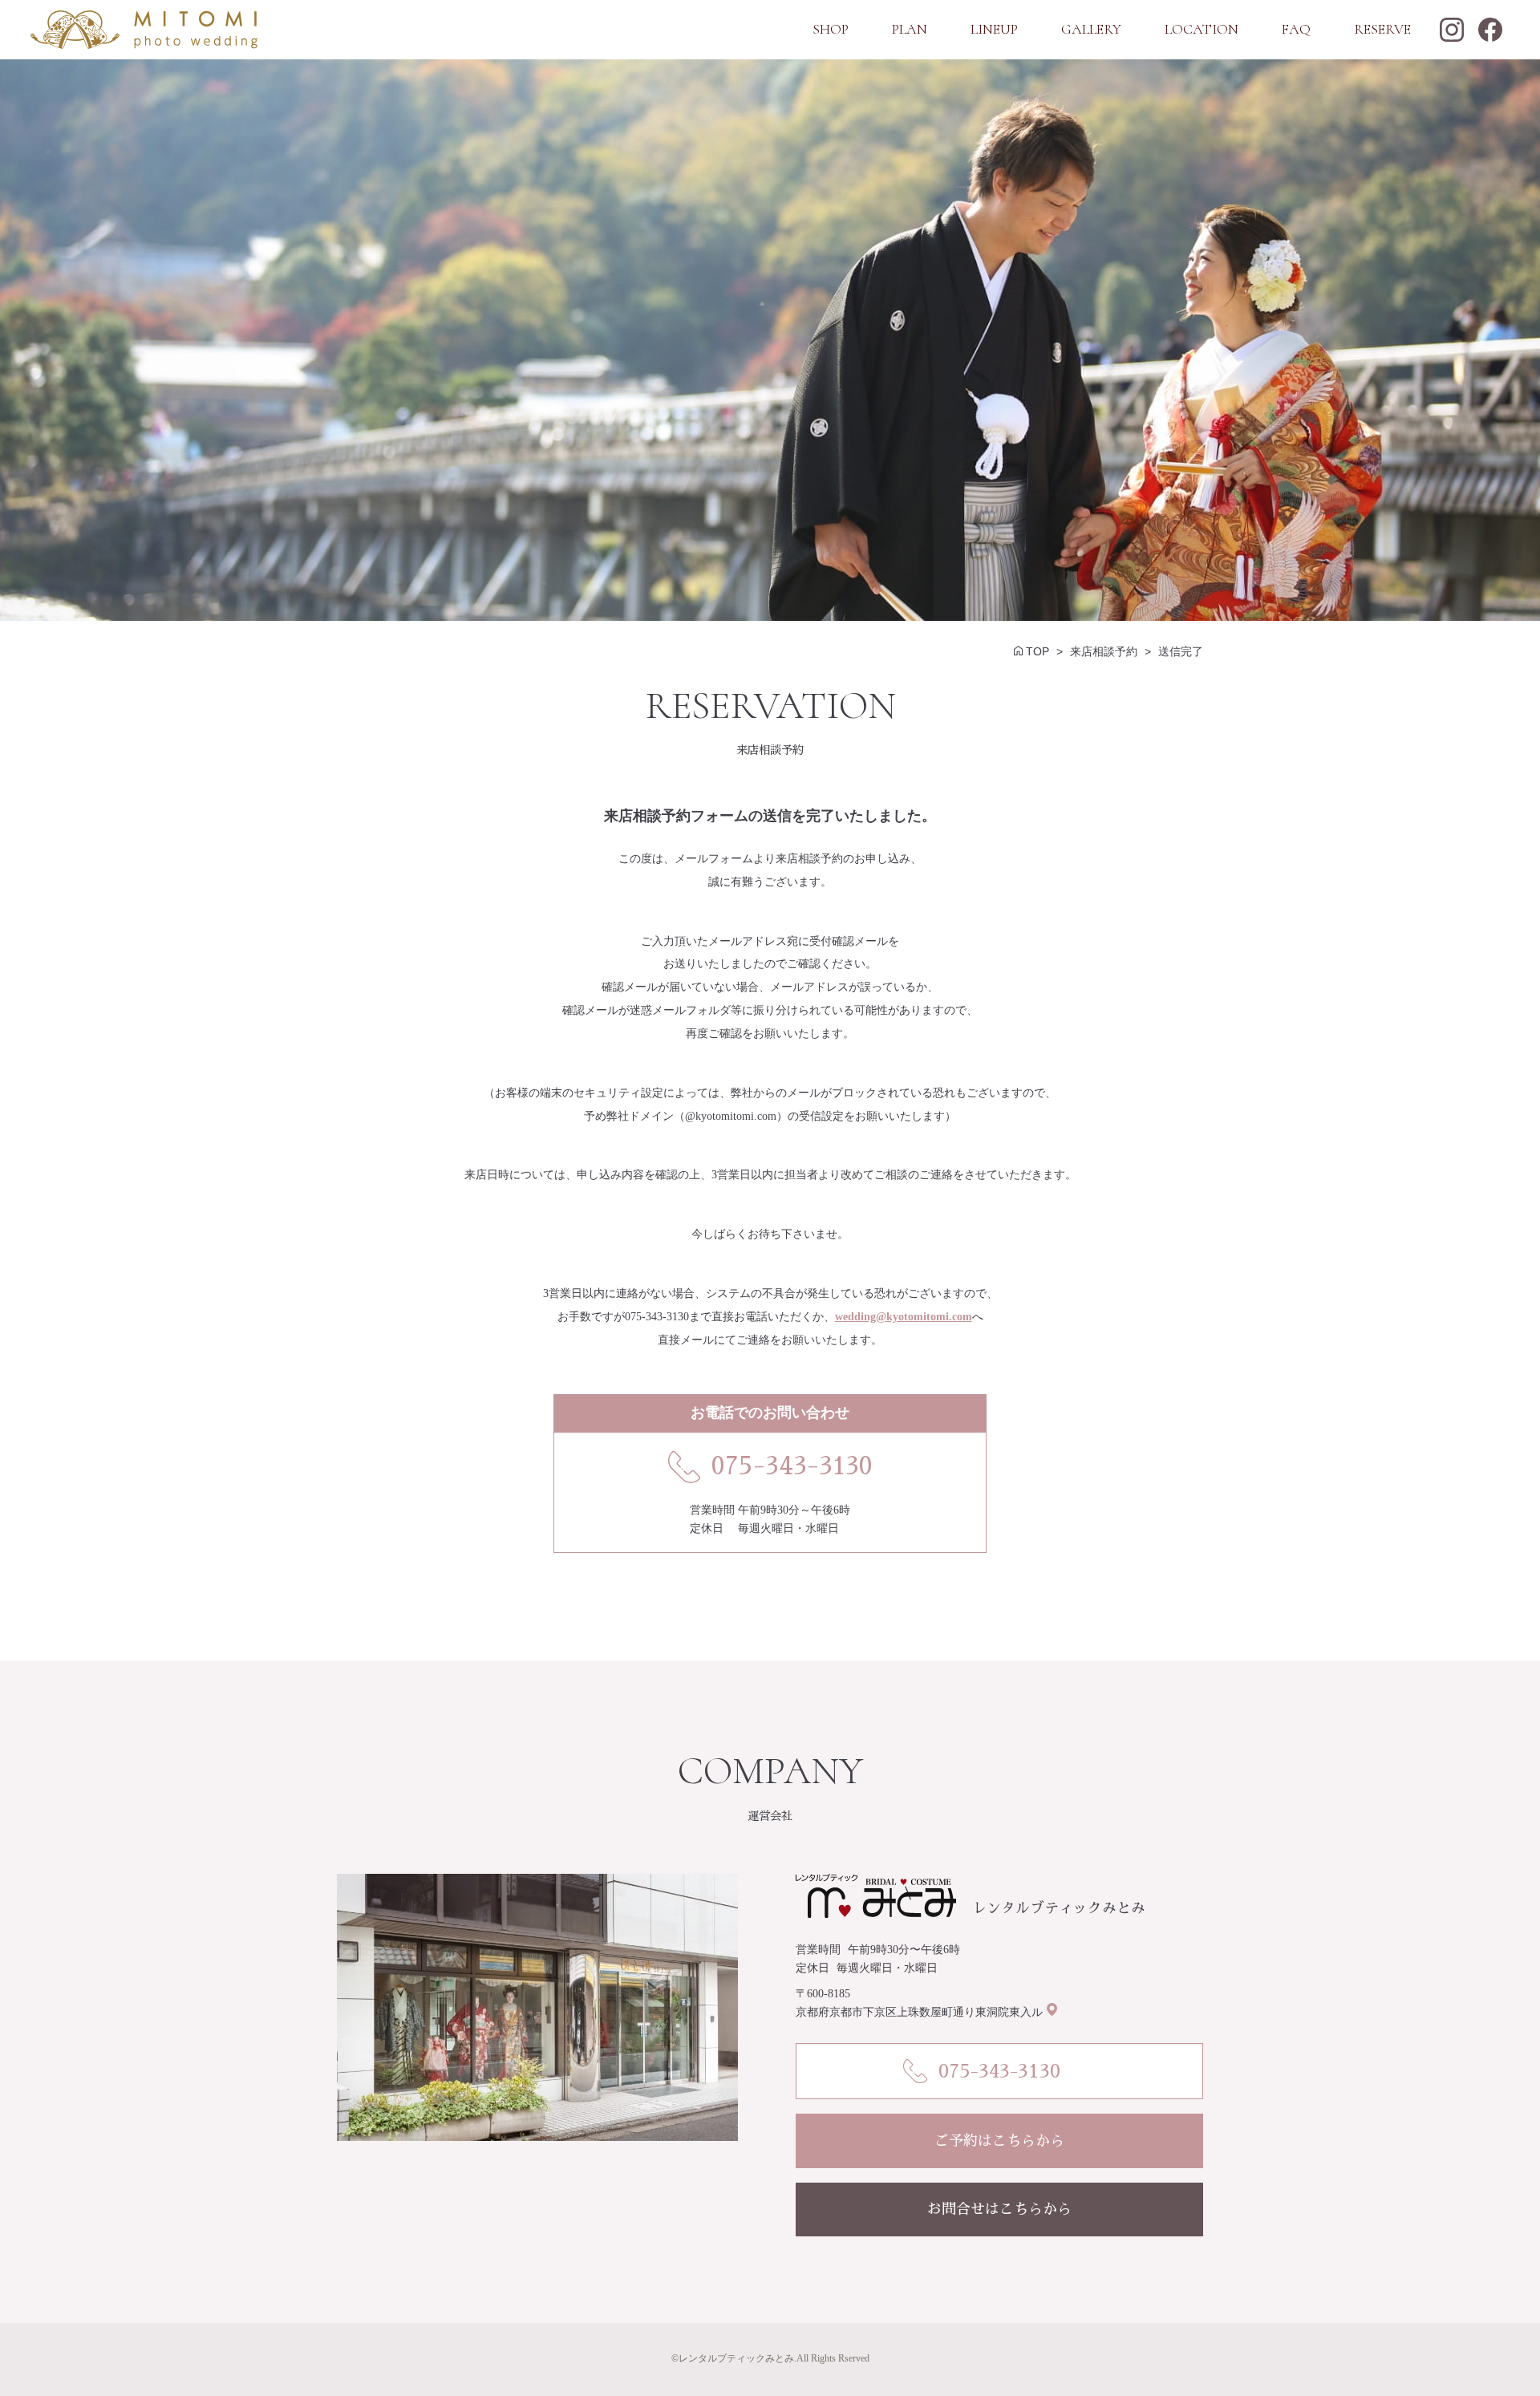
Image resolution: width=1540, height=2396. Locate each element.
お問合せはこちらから (999, 2209)
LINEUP (994, 29)
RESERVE (1382, 29)
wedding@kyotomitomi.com (904, 1316)
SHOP (831, 29)
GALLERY (1091, 29)
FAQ (1296, 29)
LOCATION (1202, 29)
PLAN (910, 29)
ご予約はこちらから (999, 2141)
